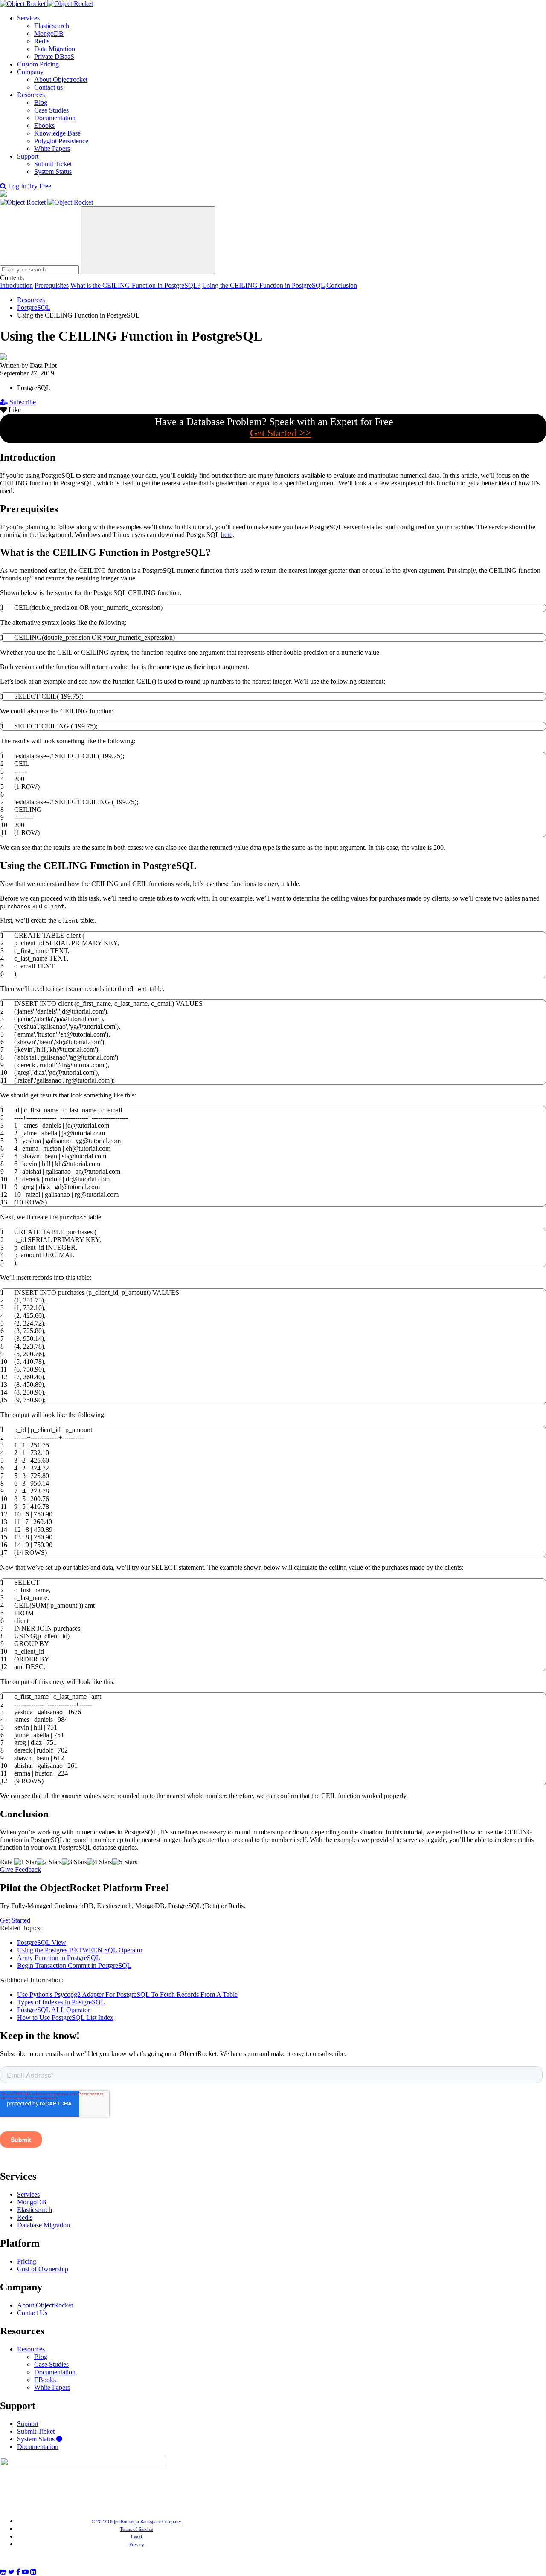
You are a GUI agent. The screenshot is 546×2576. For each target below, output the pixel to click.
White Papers (52, 149)
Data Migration (55, 49)
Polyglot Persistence (61, 141)
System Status (53, 172)
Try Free (40, 186)
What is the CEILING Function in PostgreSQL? (135, 285)
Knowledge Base (57, 133)
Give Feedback (20, 1870)
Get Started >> (281, 433)
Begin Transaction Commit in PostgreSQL (74, 1965)
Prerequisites (52, 285)
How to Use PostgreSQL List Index (65, 2017)
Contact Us (32, 2313)
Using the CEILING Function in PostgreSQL (263, 285)
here (227, 535)
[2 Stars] (49, 1862)
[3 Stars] (74, 1862)
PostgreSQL (34, 308)
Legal (136, 2537)
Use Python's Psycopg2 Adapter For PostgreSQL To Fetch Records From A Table (127, 1994)
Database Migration (44, 2225)
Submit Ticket (53, 164)
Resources (31, 95)
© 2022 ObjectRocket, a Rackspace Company (136, 2521)
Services (28, 18)
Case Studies (51, 110)
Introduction (16, 285)
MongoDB (49, 33)
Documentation (55, 118)
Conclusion (342, 285)
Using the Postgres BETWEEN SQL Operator (80, 1950)
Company (30, 72)
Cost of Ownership (43, 2269)
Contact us (48, 87)
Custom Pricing (38, 64)
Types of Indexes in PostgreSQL (61, 2002)
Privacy (137, 2544)
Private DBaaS (54, 56)
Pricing (27, 2261)
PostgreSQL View (42, 1942)
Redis (42, 41)
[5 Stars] (125, 1862)
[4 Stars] (100, 1862)
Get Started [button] (15, 1920)
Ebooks (44, 126)
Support (28, 156)
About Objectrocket (61, 79)
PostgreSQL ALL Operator (54, 2010)
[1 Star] (25, 1862)
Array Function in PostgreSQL (59, 1958)
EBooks (45, 2380)
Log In (17, 186)
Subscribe (22, 402)
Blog (41, 103)
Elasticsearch (52, 26)
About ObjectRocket (45, 2305)
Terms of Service (136, 2529)
